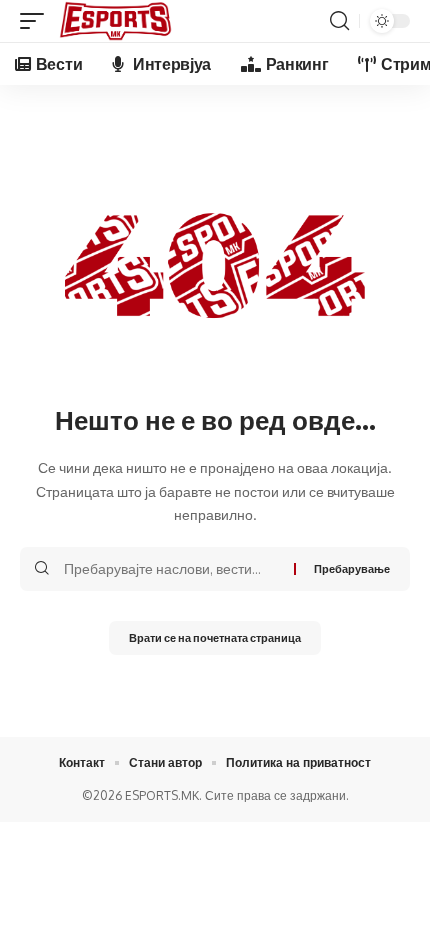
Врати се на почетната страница (215, 637)
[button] (37, 21)
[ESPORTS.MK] (115, 21)
